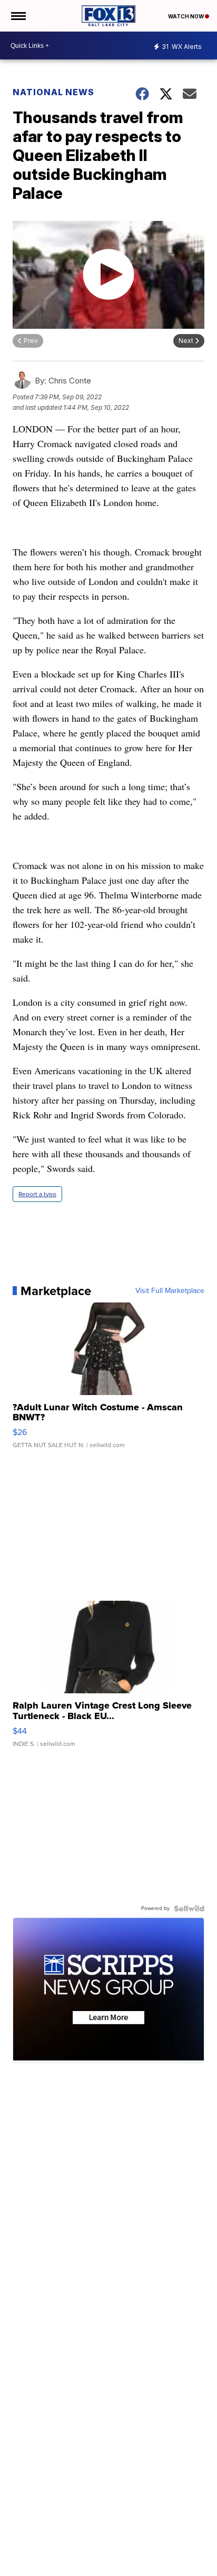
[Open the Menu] (18, 16)
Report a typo (37, 1194)
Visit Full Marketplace (170, 1291)
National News (53, 92)
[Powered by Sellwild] (189, 1908)
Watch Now (186, 16)
